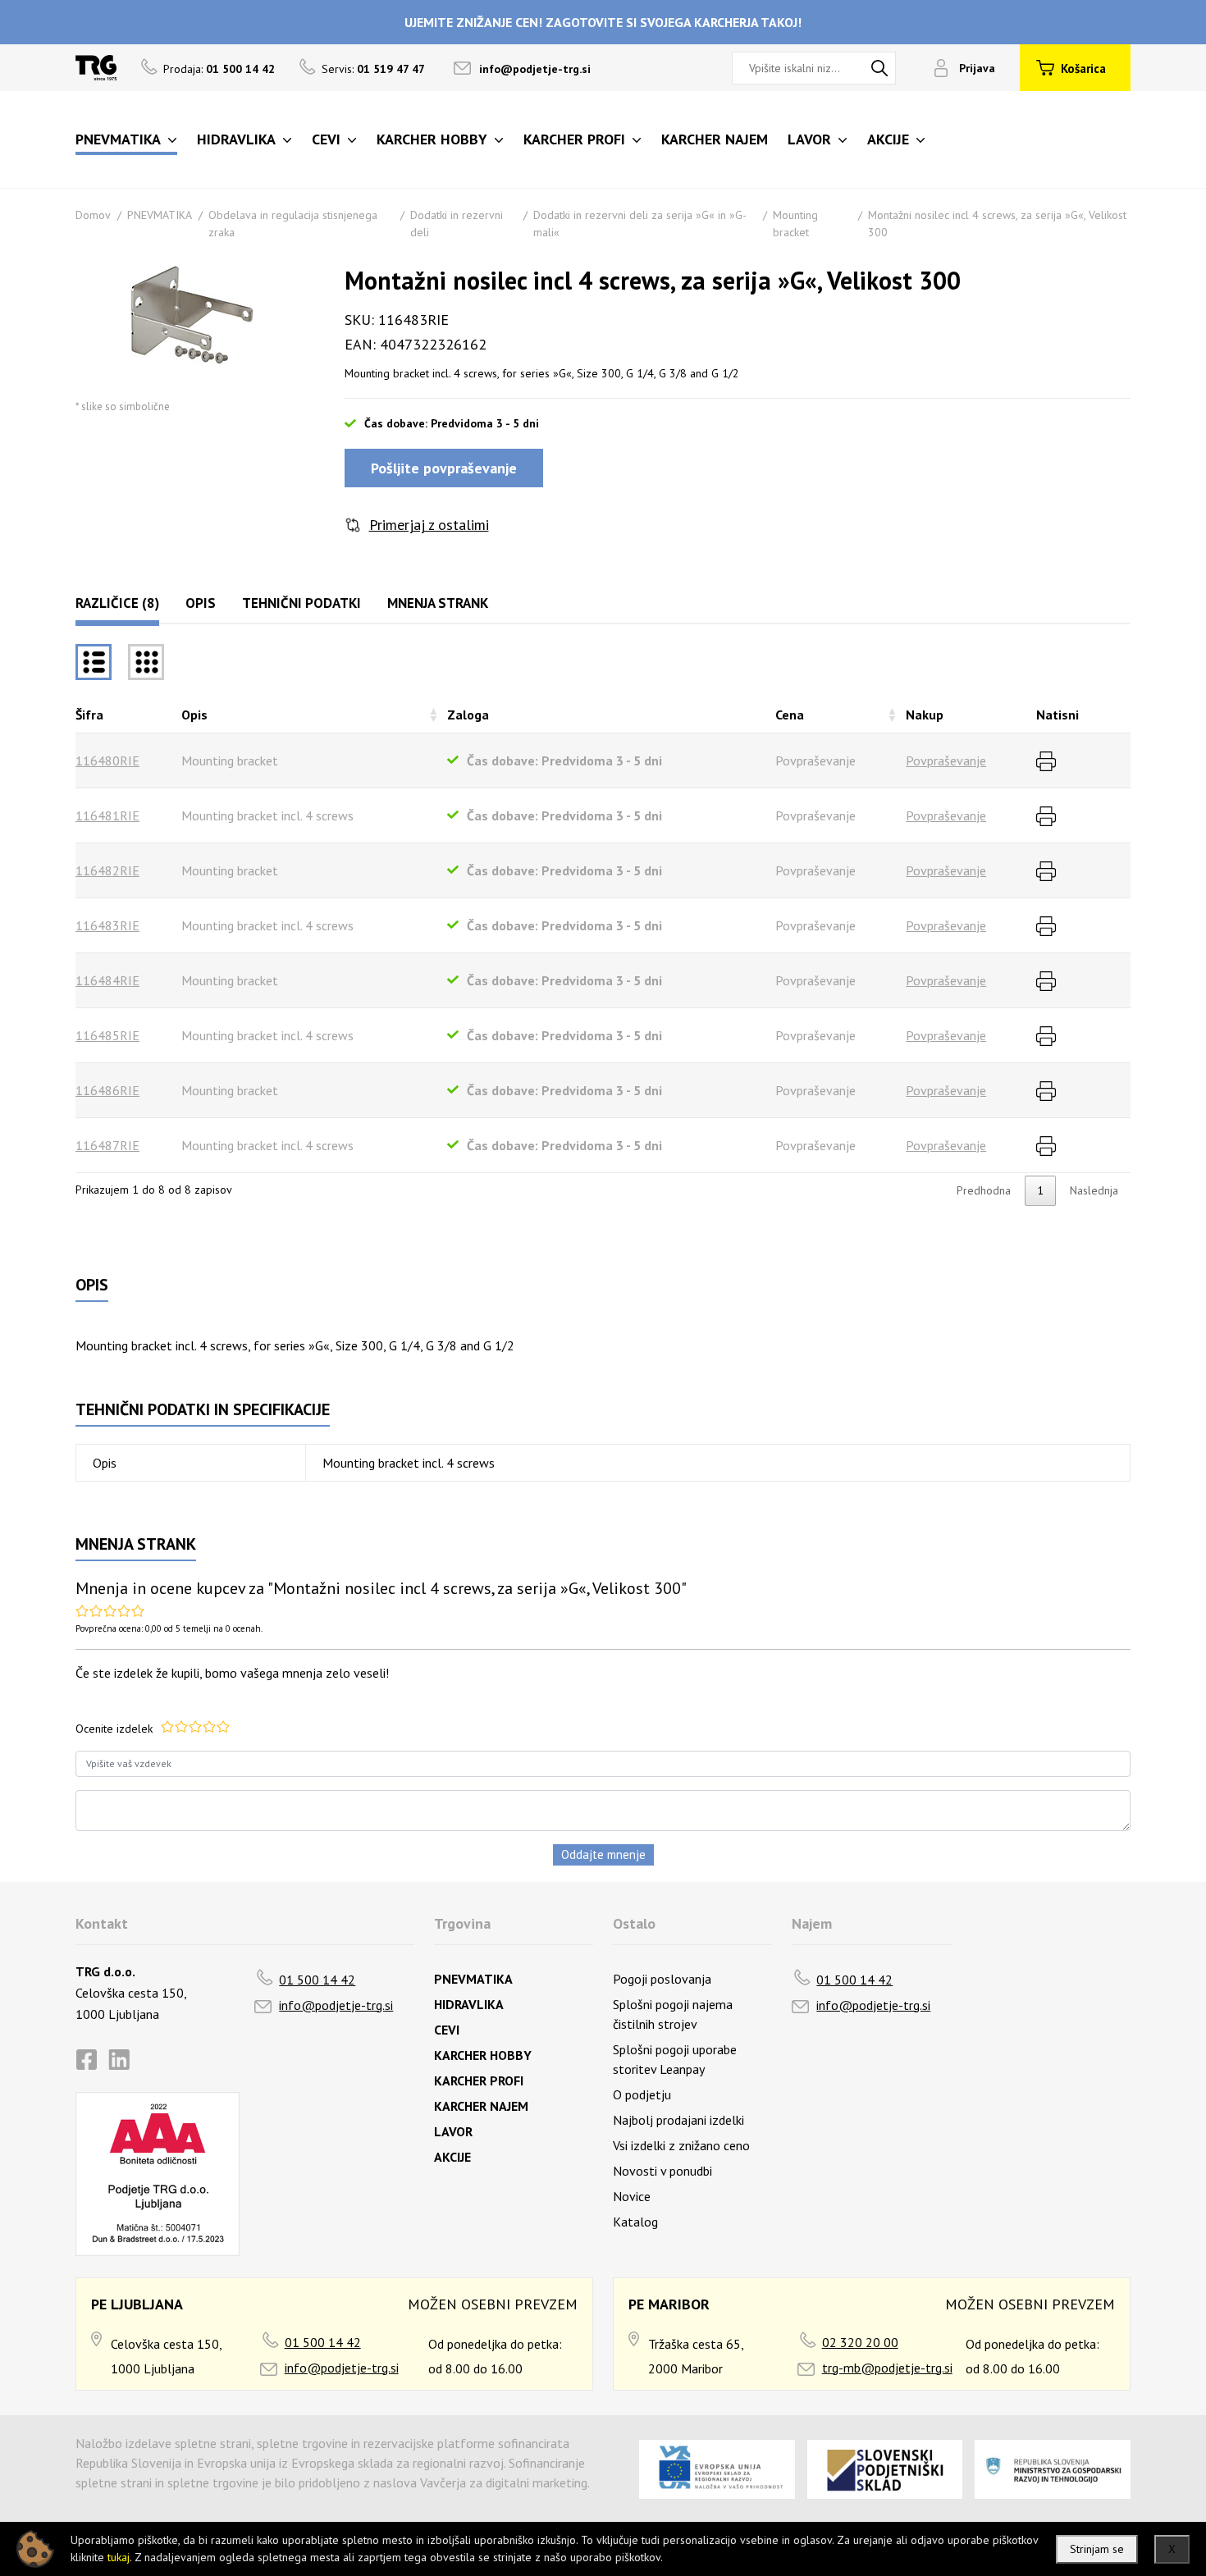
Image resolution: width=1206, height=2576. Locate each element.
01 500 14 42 (317, 1980)
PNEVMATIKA (160, 215)
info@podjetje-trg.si (535, 69)
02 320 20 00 (860, 2342)
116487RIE (107, 1145)
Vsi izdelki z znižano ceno (681, 2145)
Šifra (89, 715)
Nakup (925, 715)
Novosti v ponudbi (662, 2171)
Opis (201, 603)
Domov (93, 215)
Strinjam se (1097, 2549)
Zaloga (468, 715)
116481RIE (107, 815)
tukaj (119, 2557)
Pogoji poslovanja (662, 1979)
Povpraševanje (946, 760)
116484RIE (107, 980)
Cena (790, 715)
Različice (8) (117, 603)
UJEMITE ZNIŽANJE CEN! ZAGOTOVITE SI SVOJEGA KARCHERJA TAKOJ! (603, 22)
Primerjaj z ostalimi (429, 525)
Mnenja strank (438, 603)
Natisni (1058, 715)
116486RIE (107, 1090)
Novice (632, 2196)
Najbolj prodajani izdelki (678, 2120)
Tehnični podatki (301, 603)
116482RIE (107, 870)
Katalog (635, 2222)
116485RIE (107, 1035)
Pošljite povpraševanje (444, 468)
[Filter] (146, 662)
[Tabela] (94, 662)
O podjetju (642, 2094)
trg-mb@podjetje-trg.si (887, 2368)
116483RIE (107, 925)
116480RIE (107, 760)
